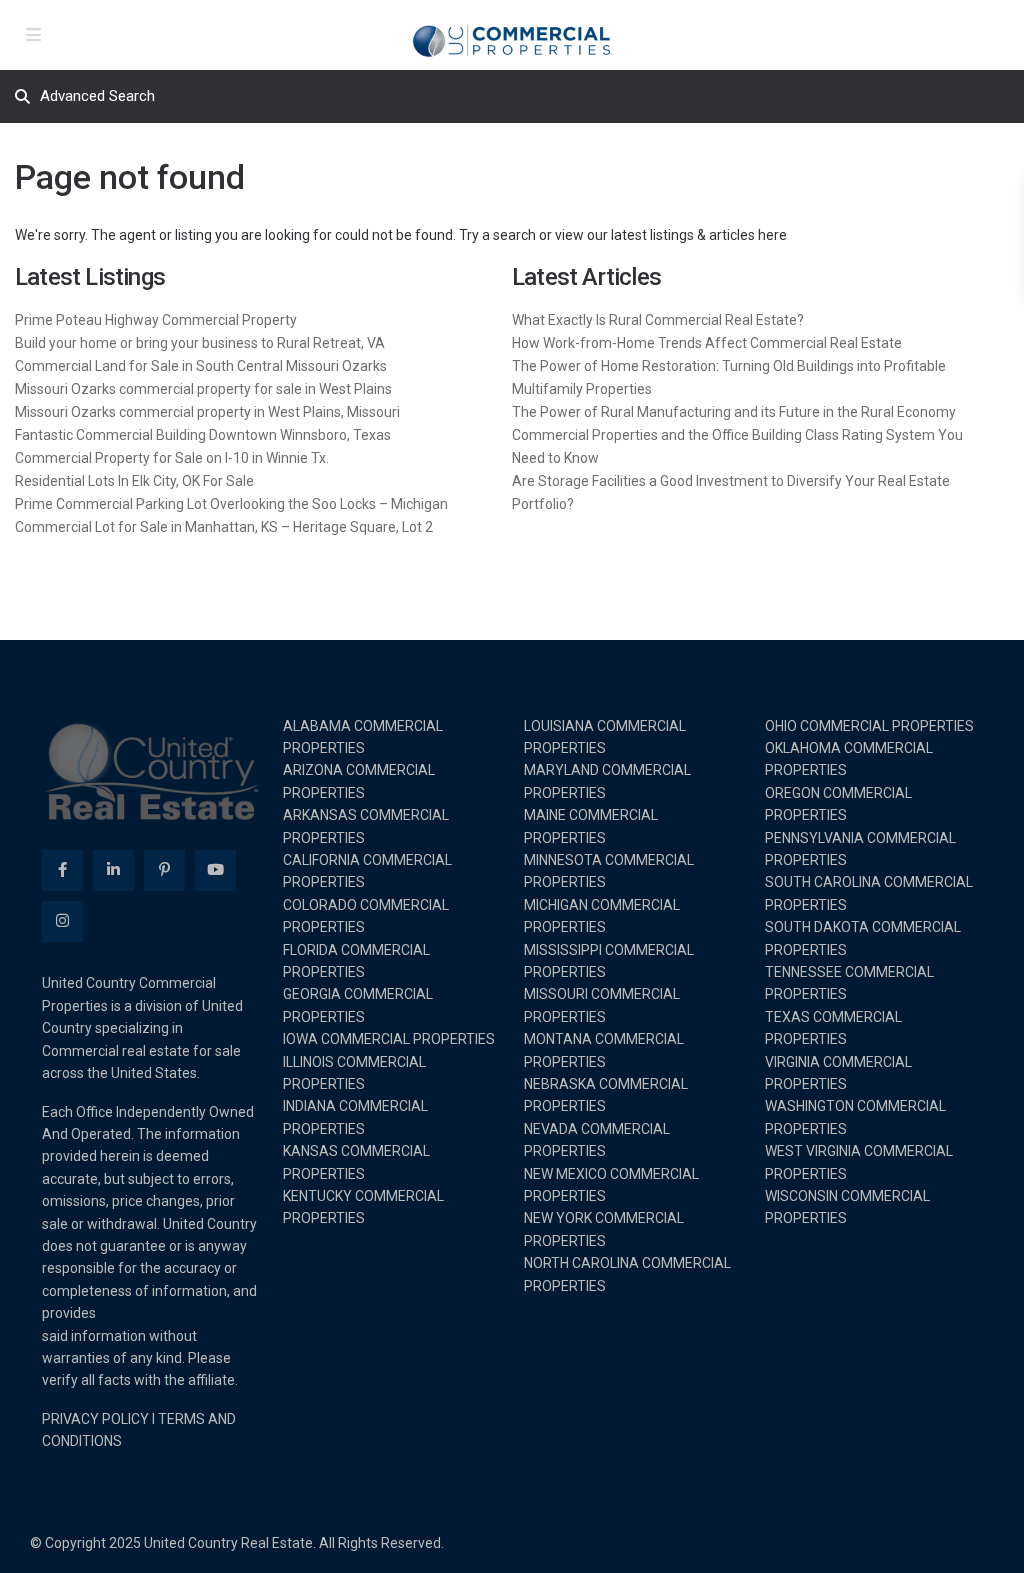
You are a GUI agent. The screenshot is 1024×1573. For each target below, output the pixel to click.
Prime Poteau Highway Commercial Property (156, 320)
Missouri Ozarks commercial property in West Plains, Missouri (207, 412)
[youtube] (215, 870)
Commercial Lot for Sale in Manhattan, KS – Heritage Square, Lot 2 (224, 527)
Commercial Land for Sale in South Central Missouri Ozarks (201, 366)
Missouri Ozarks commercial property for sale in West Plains (203, 389)
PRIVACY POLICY (95, 1419)
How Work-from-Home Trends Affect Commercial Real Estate (707, 343)
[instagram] (62, 921)
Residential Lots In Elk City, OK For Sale (134, 481)
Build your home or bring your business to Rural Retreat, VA (200, 343)
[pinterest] (164, 870)
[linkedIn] (113, 870)
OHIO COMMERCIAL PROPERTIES (869, 726)
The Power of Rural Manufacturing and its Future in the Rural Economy (734, 412)
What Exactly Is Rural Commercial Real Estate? (658, 320)
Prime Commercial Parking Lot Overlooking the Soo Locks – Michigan (231, 504)
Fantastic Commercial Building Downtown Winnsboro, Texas (203, 435)
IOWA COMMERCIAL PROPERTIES (389, 1039)
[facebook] (62, 870)
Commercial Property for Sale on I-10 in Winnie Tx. (172, 458)
